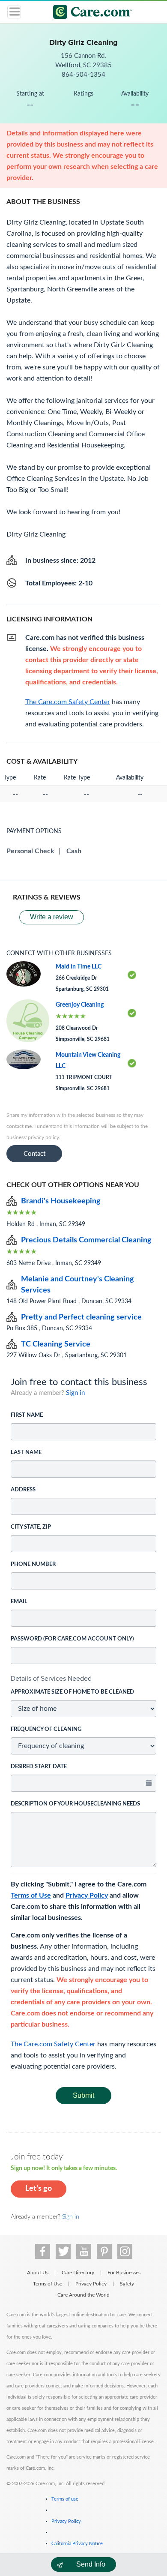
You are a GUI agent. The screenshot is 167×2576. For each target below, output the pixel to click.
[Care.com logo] (89, 13)
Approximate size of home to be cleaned (72, 1692)
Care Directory (78, 2273)
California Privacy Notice (77, 2544)
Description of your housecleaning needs (75, 1804)
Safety (127, 2284)
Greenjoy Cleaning (80, 1005)
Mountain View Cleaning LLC (88, 1061)
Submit (83, 2095)
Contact (34, 1154)
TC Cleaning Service (56, 1344)
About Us (38, 2273)
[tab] (83, 1679)
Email (19, 1602)
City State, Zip (31, 1527)
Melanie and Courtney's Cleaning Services (78, 1285)
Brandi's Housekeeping (61, 1201)
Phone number (33, 1564)
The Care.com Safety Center (53, 2044)
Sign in (75, 1393)
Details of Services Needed (51, 1678)
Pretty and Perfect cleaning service (81, 1317)
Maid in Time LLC (79, 967)
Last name (26, 1453)
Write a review (52, 917)
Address (23, 1490)
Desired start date (39, 1767)
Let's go (39, 2189)
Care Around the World (83, 2295)
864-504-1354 (83, 75)
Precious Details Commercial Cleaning (86, 1240)
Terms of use (65, 2499)
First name (27, 1415)
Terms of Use (31, 1895)
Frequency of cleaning (46, 1729)
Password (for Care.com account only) (72, 1639)
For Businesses (124, 2273)
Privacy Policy (87, 1895)
